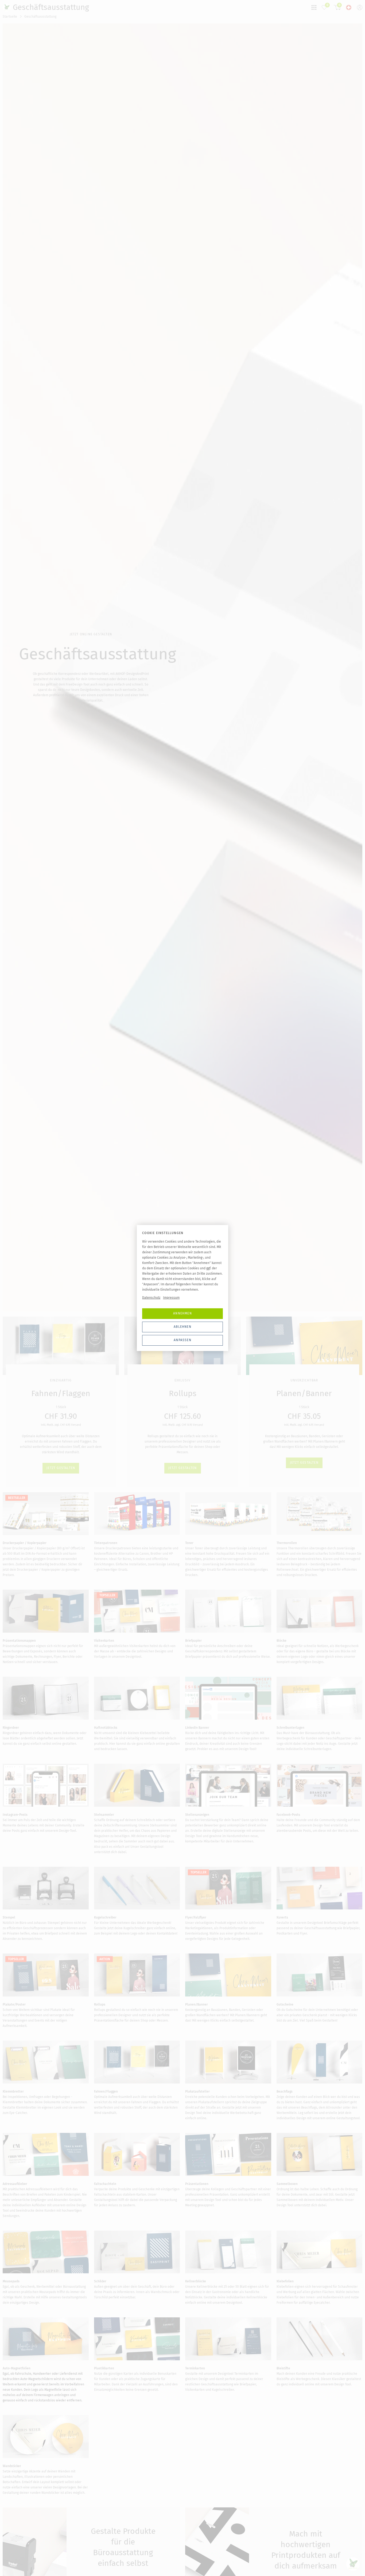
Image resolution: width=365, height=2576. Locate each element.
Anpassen (183, 1340)
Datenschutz (151, 1298)
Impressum (171, 1298)
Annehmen (183, 1313)
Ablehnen (183, 1327)
